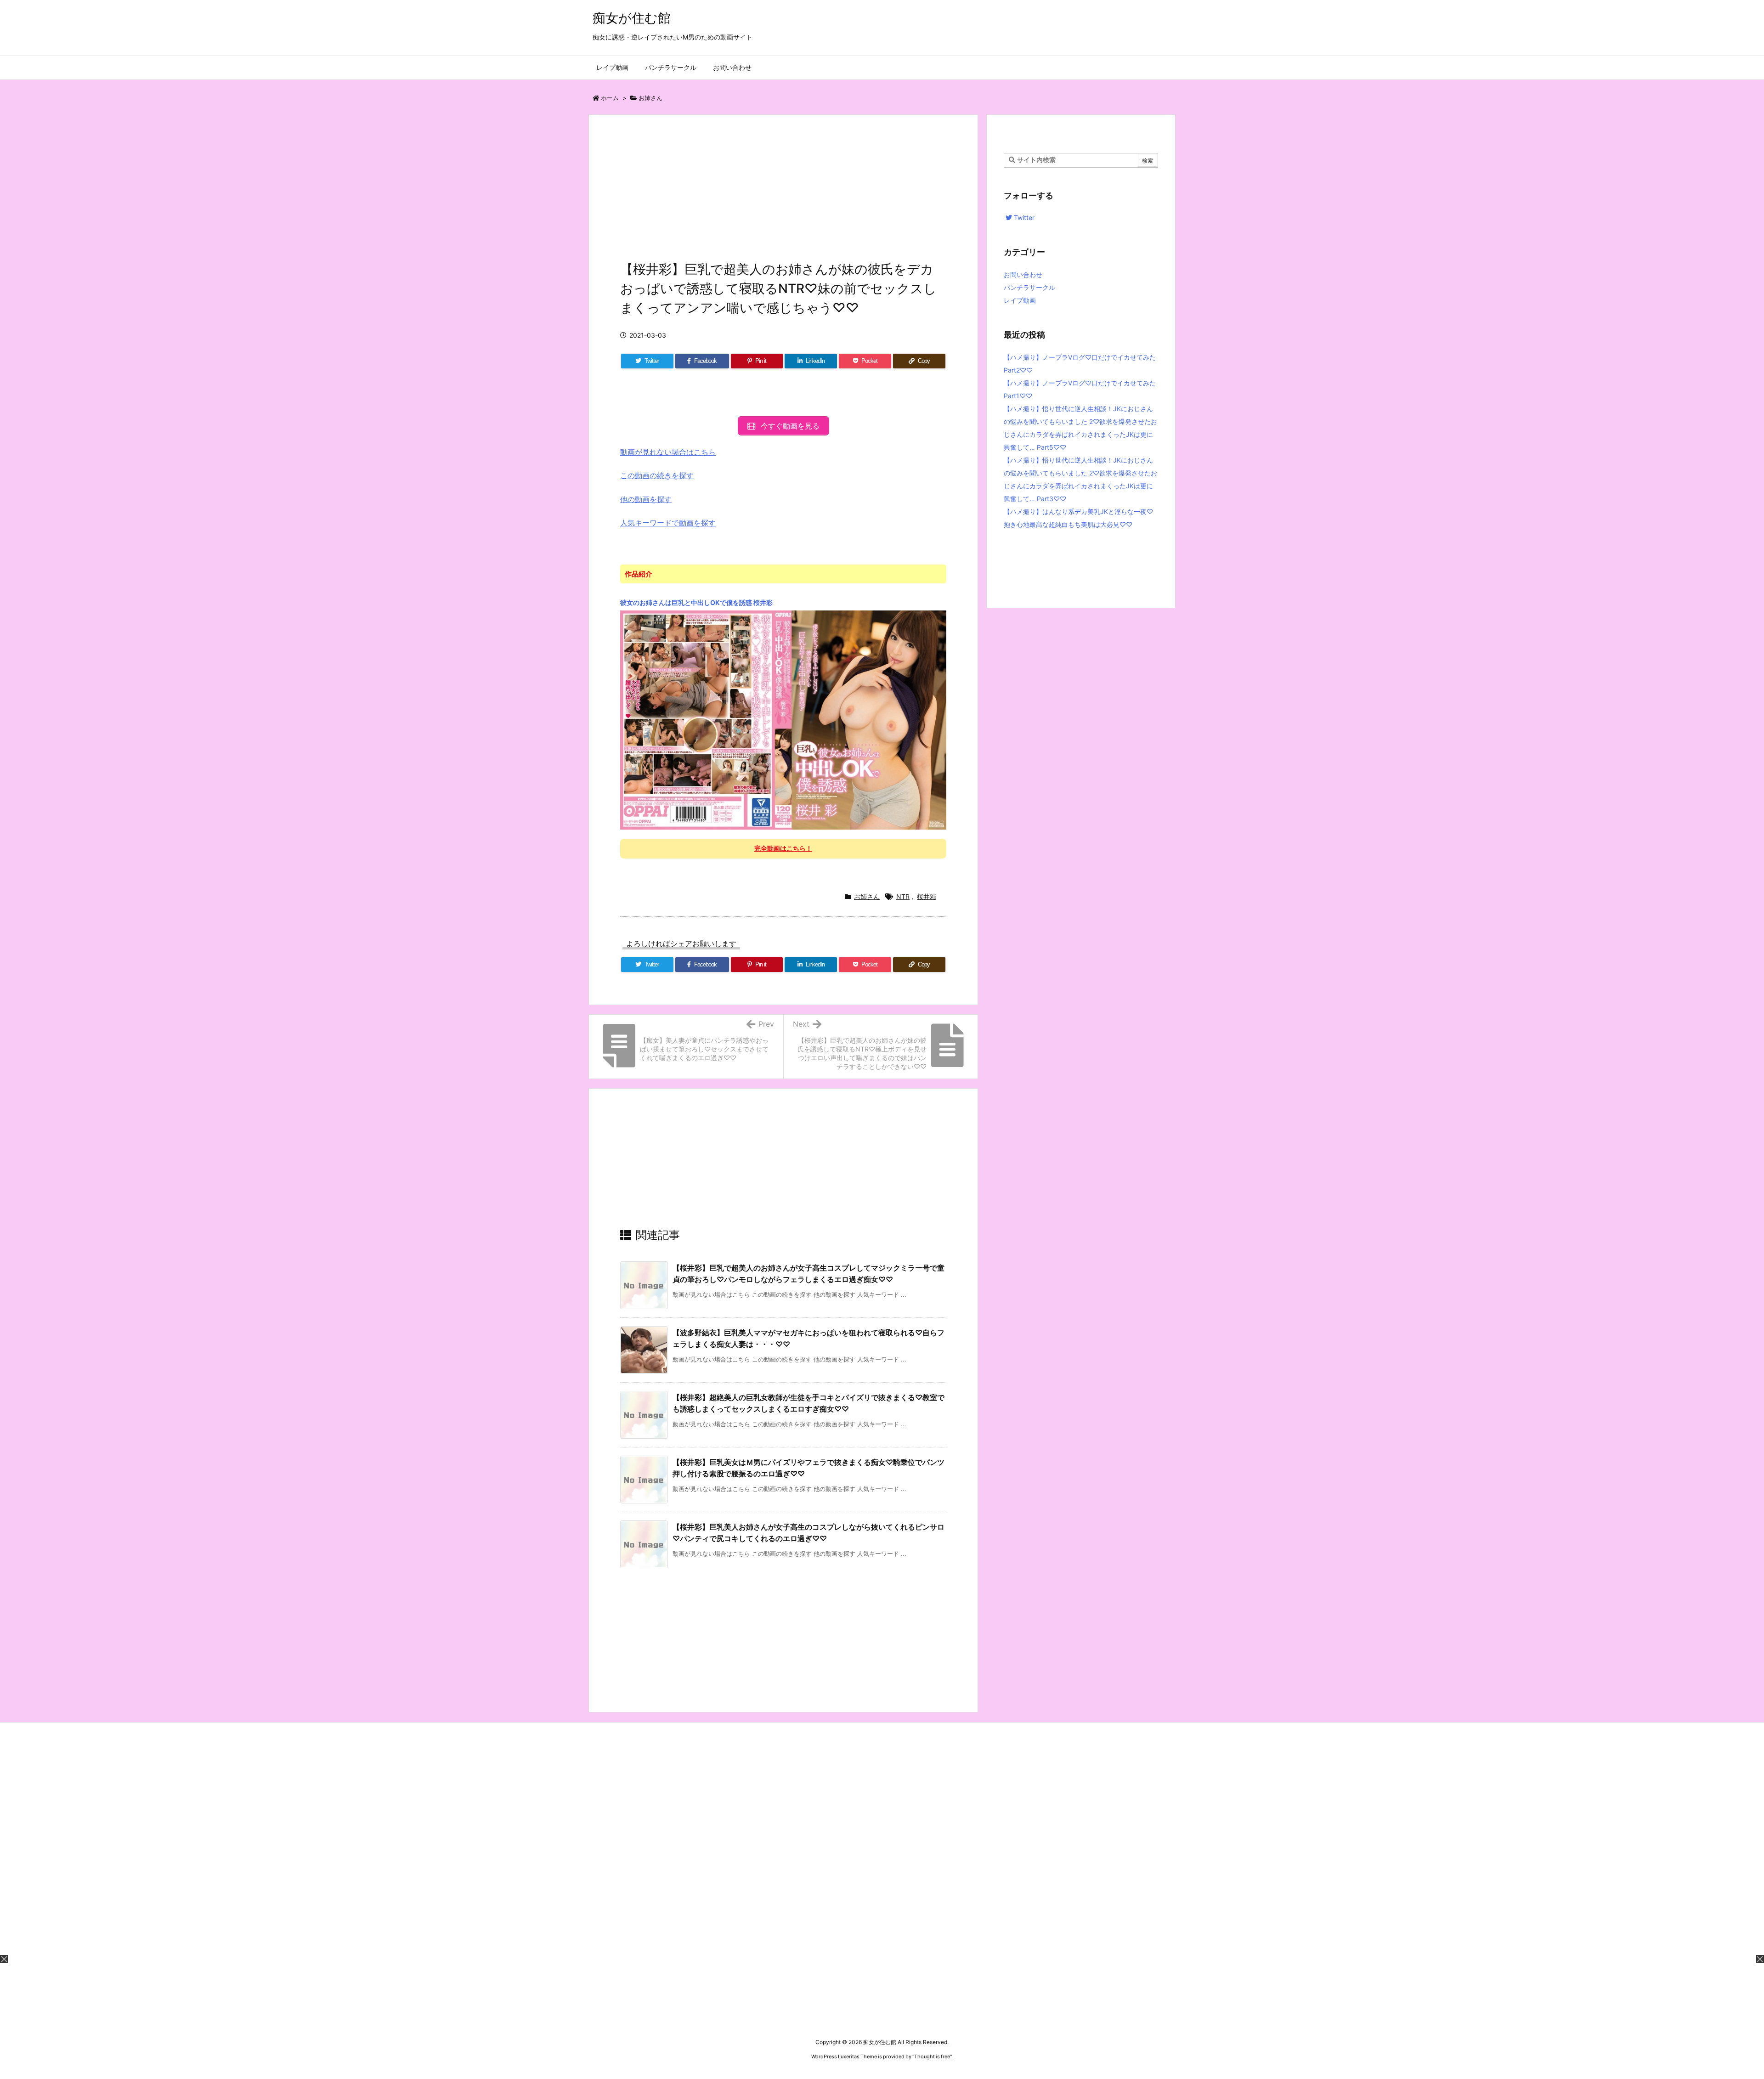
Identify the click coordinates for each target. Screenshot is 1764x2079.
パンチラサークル (1029, 287)
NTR (903, 896)
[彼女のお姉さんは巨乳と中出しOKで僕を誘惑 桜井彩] (783, 719)
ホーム (610, 98)
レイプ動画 (1020, 300)
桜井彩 (927, 896)
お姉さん (650, 98)
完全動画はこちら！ (783, 848)
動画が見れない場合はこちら (668, 452)
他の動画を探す (646, 499)
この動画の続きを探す (657, 475)
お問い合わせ (1023, 274)
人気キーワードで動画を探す (668, 523)
